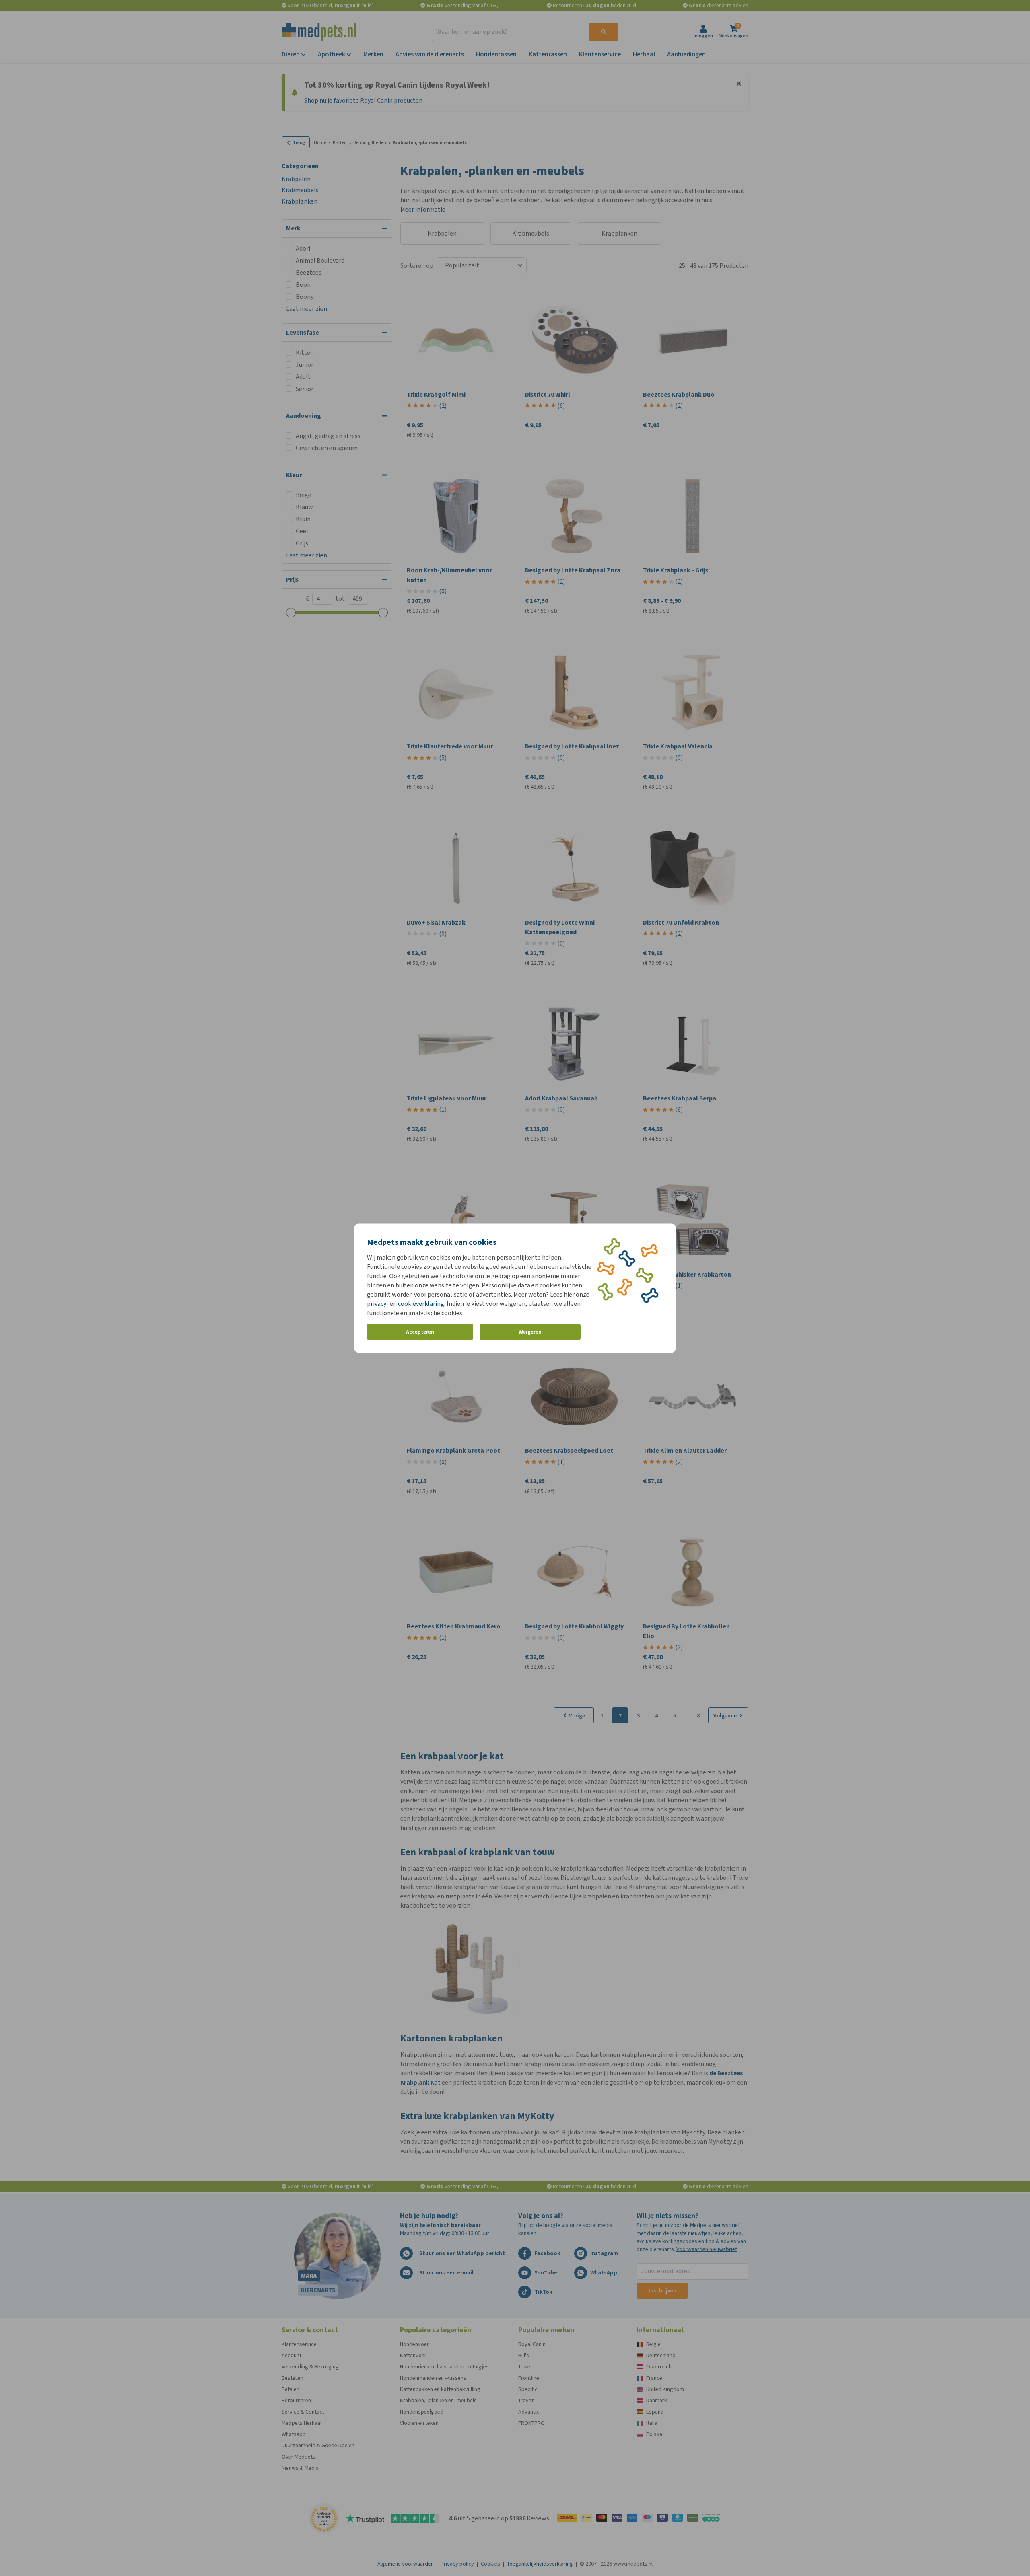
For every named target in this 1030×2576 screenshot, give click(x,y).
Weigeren (530, 1332)
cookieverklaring (421, 1303)
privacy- (378, 1303)
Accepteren (420, 1332)
